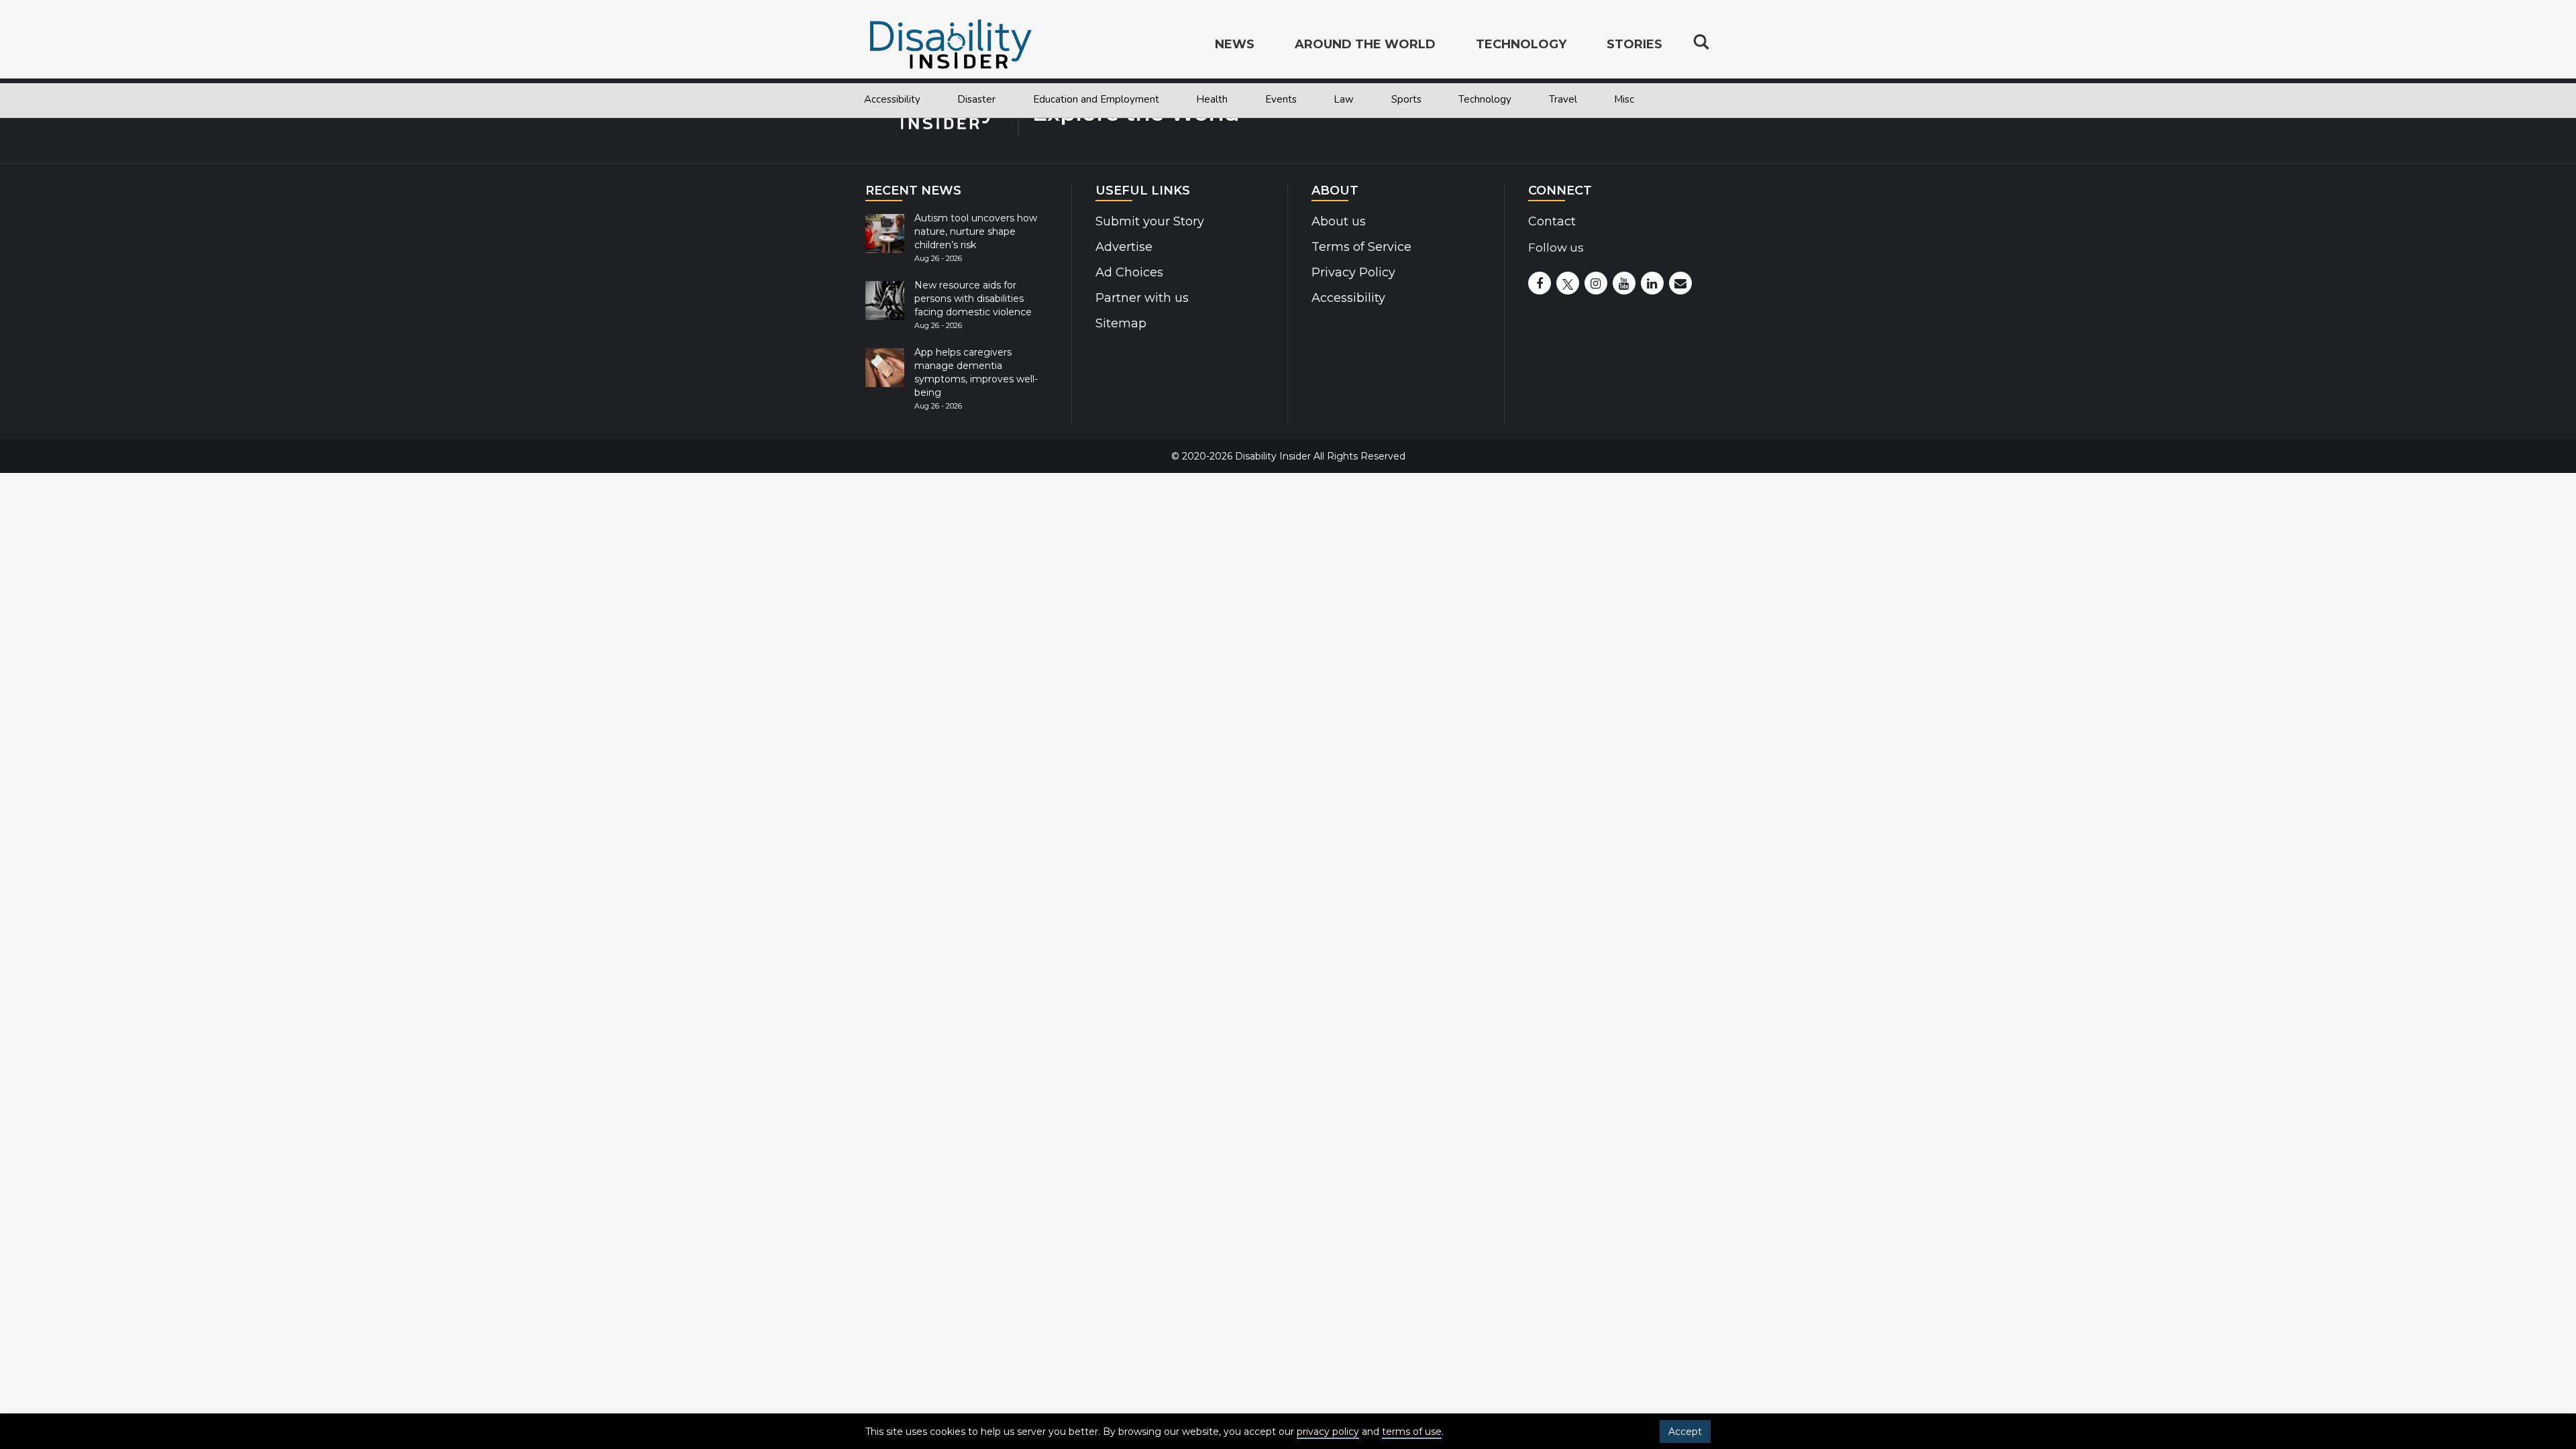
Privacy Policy (1353, 272)
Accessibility (892, 99)
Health (1212, 99)
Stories (1634, 44)
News (1235, 44)
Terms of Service (1361, 247)
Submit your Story (1150, 221)
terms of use (1412, 1432)
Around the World (1365, 44)
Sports (1406, 99)
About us (1339, 221)
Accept (1685, 1432)
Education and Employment (1096, 99)
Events (1281, 99)
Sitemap (1121, 323)
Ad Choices (1129, 272)
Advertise (1124, 247)
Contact (1552, 221)
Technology (1485, 99)
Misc (1624, 99)
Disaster (976, 99)
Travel (1563, 99)
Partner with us (1142, 298)
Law (1344, 99)
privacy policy (1328, 1432)
